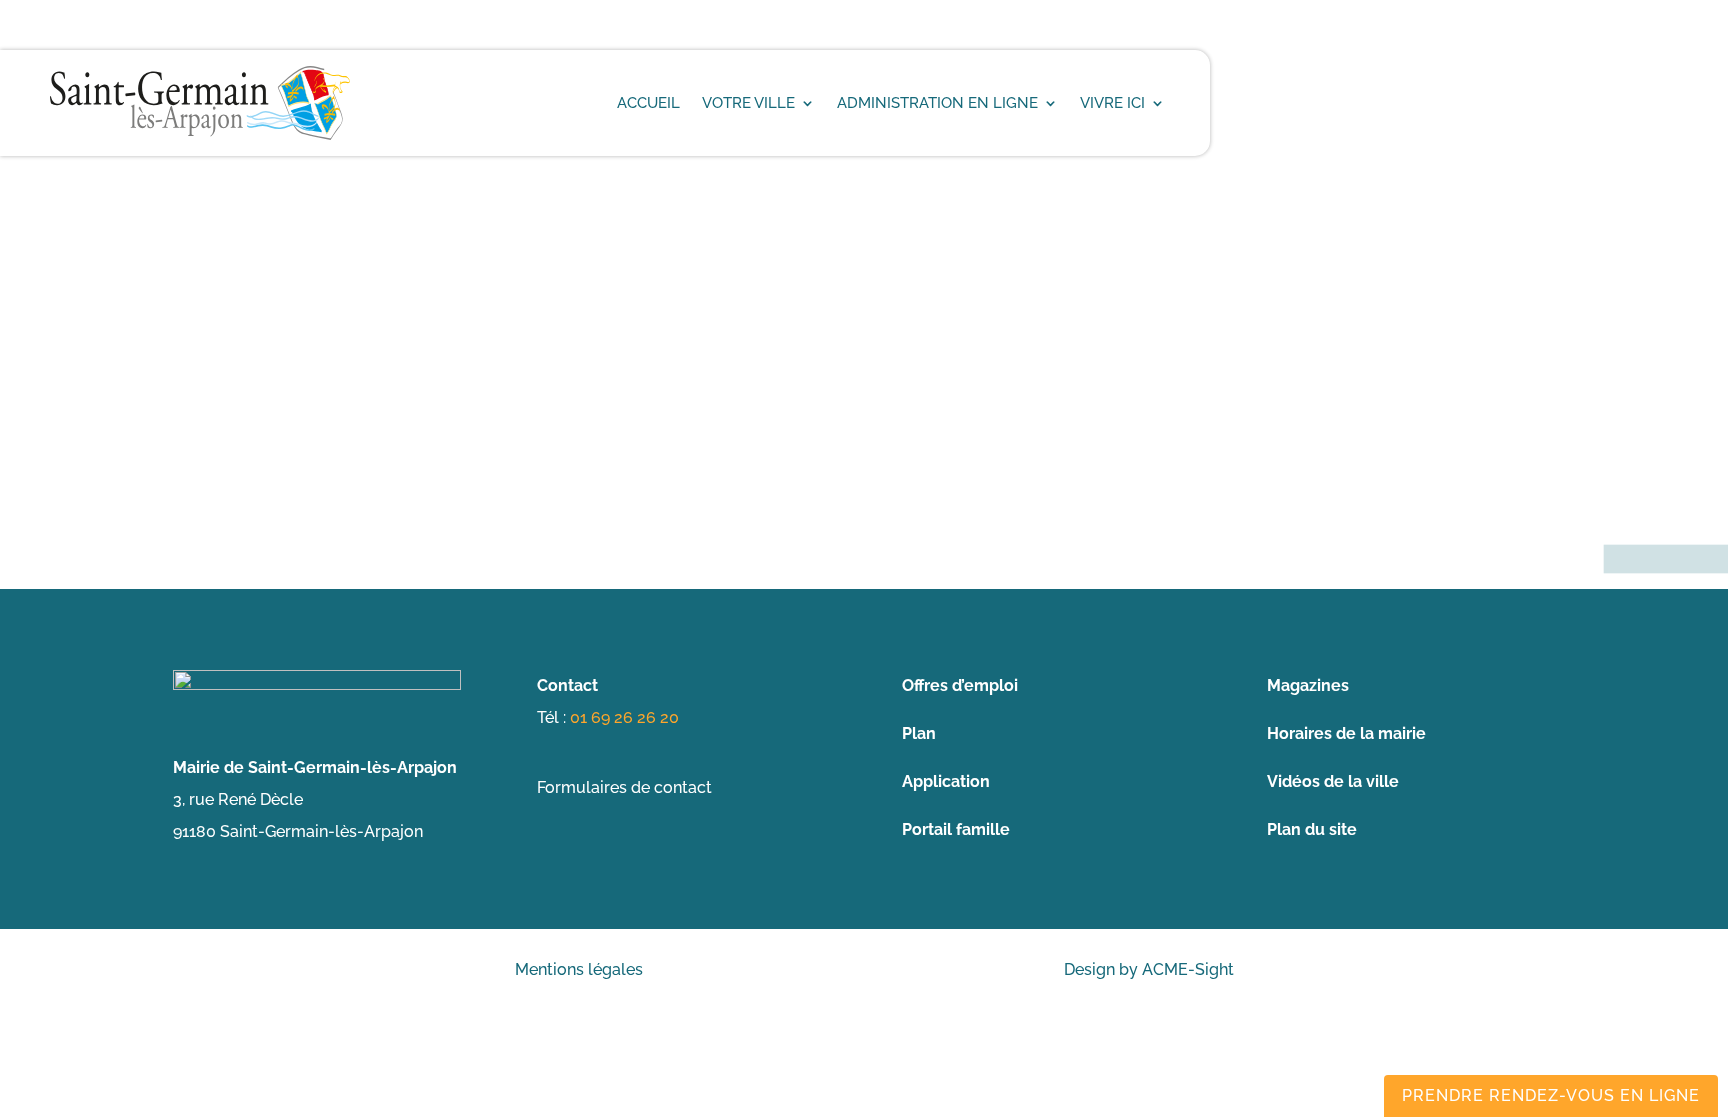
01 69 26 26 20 (624, 717)
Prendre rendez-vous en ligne (1551, 1095)
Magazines (1308, 685)
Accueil (648, 103)
